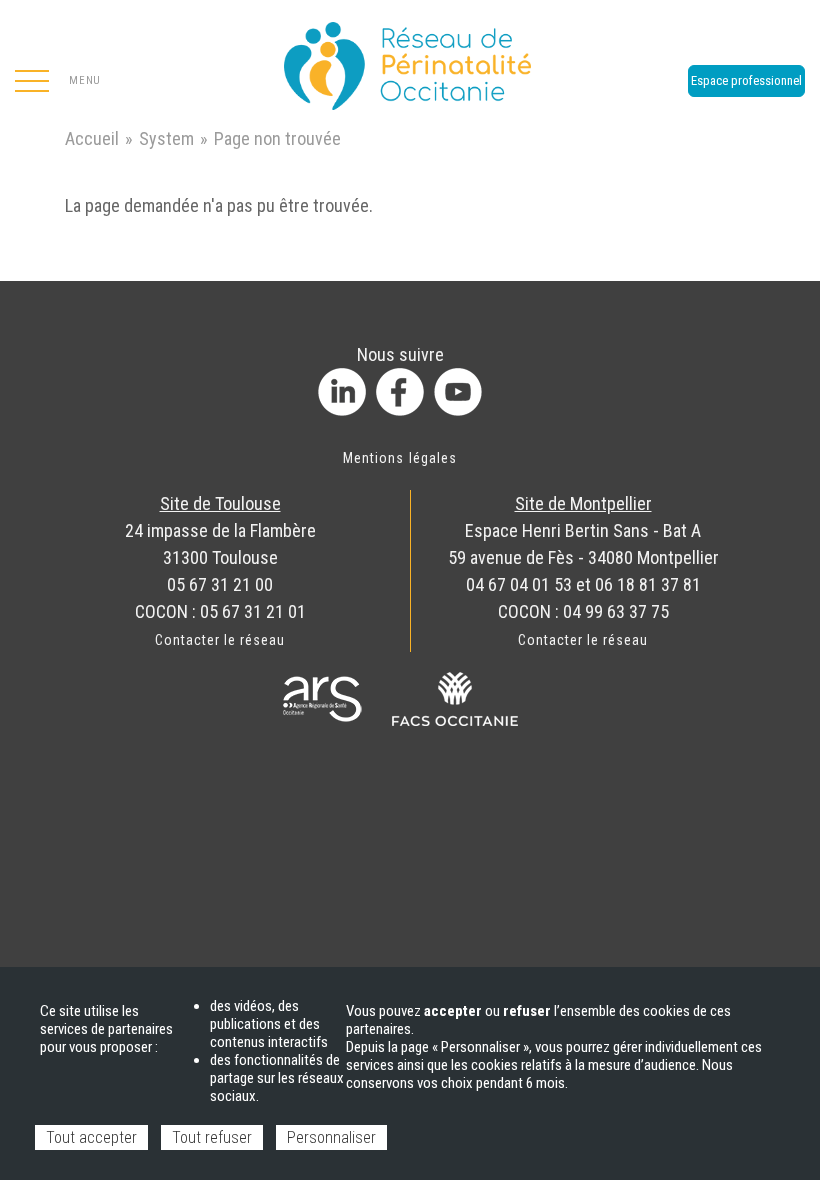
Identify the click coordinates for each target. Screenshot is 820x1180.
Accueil (92, 138)
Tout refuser (212, 1137)
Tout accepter (91, 1137)
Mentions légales (400, 458)
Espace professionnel (746, 80)
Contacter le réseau (220, 640)
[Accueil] (410, 60)
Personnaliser (331, 1137)
